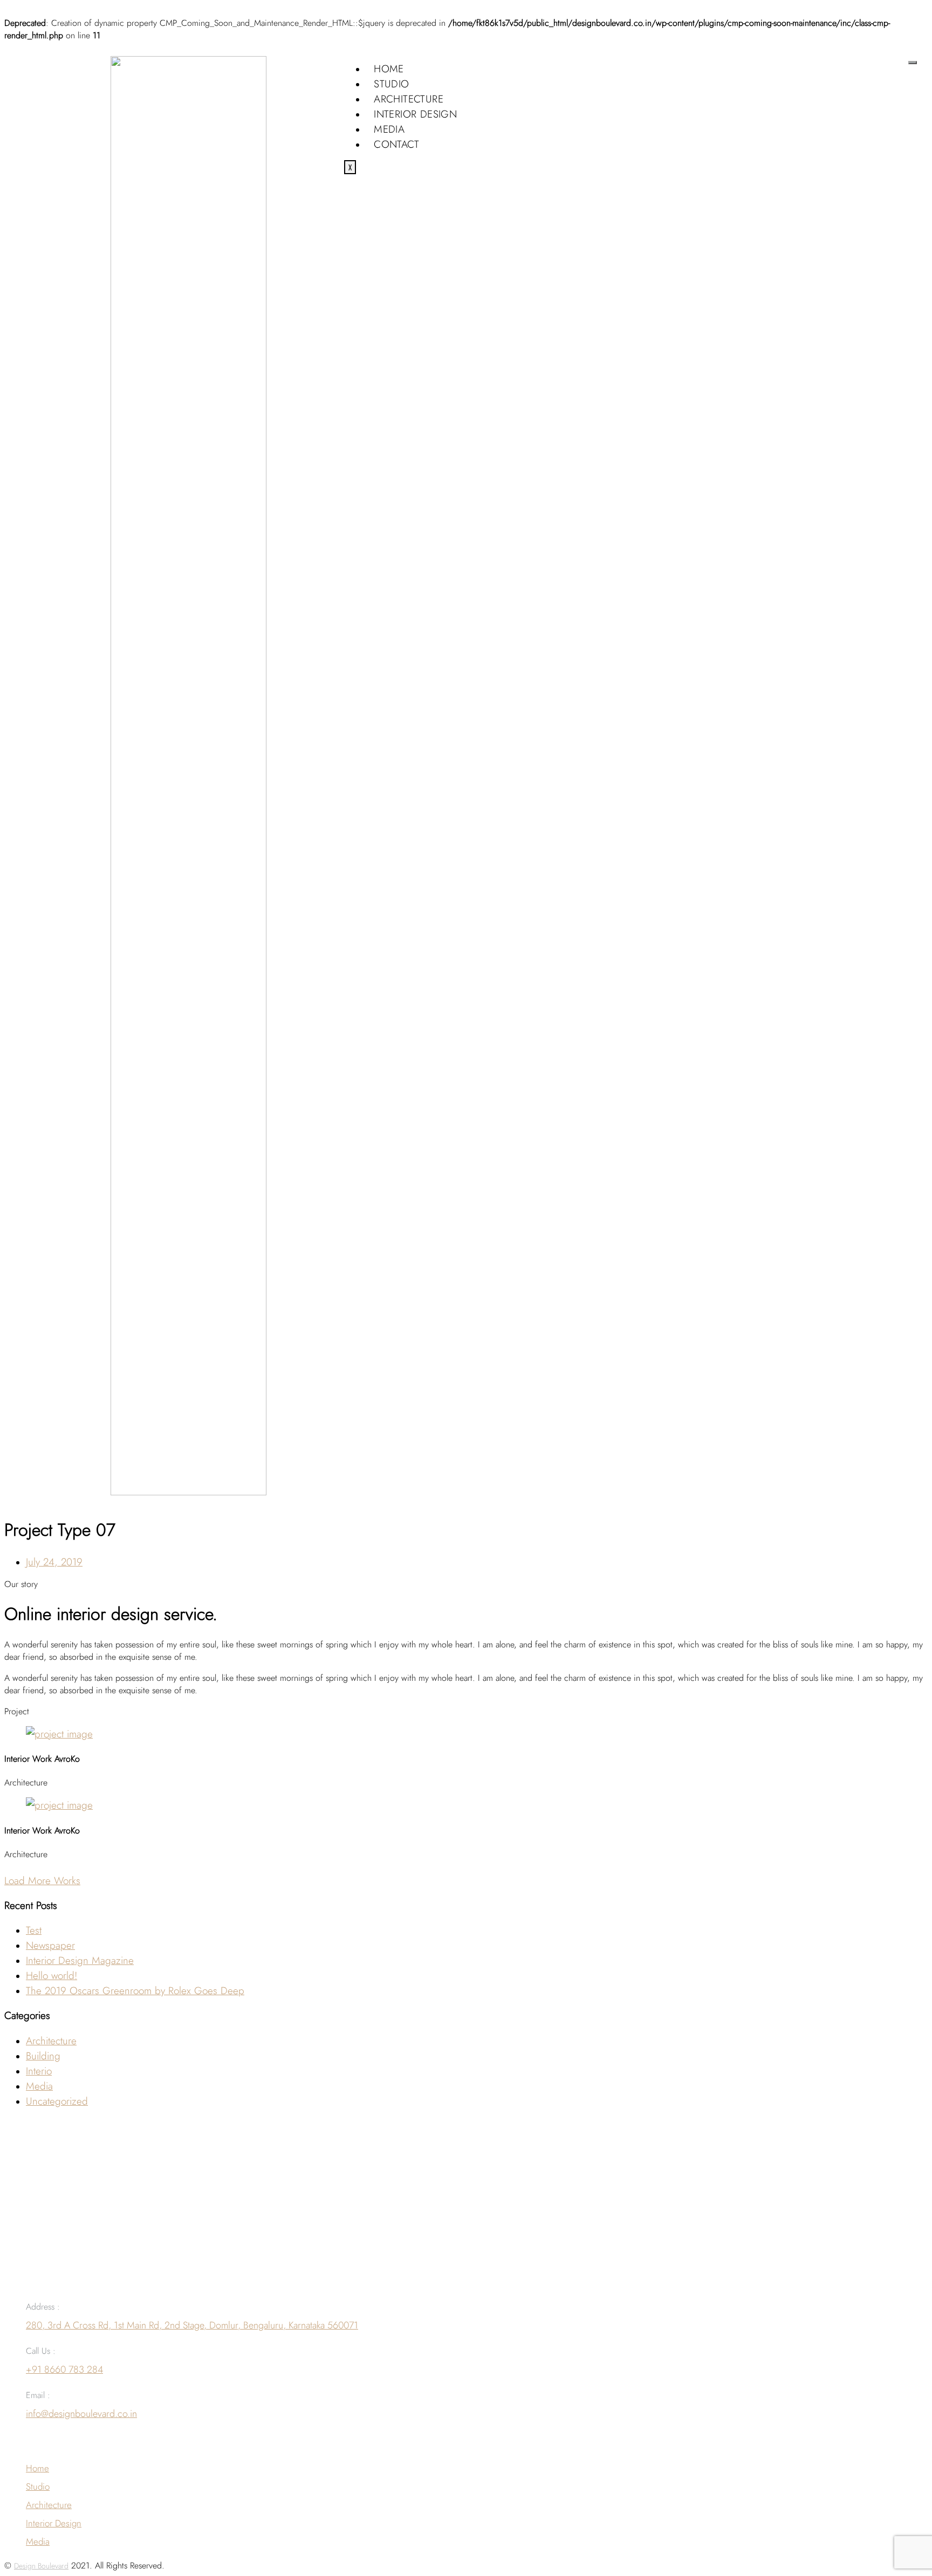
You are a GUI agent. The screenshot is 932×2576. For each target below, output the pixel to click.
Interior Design (54, 2523)
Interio (39, 2071)
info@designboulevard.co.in (81, 2414)
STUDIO (391, 84)
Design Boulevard (41, 2566)
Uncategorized (57, 2101)
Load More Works (42, 1880)
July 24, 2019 (54, 1562)
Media (39, 2086)
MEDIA (389, 129)
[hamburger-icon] (913, 63)
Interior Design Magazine (80, 1960)
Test (34, 1930)
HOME (389, 68)
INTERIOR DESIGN (415, 114)
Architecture (51, 2041)
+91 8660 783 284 (64, 2369)
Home (37, 2468)
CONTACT (396, 144)
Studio (38, 2486)
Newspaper (50, 1945)
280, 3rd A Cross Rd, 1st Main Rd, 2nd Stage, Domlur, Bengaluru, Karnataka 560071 (192, 2325)
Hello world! (52, 1975)
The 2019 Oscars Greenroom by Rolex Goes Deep (135, 1990)
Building (43, 2056)
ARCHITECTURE (409, 99)
